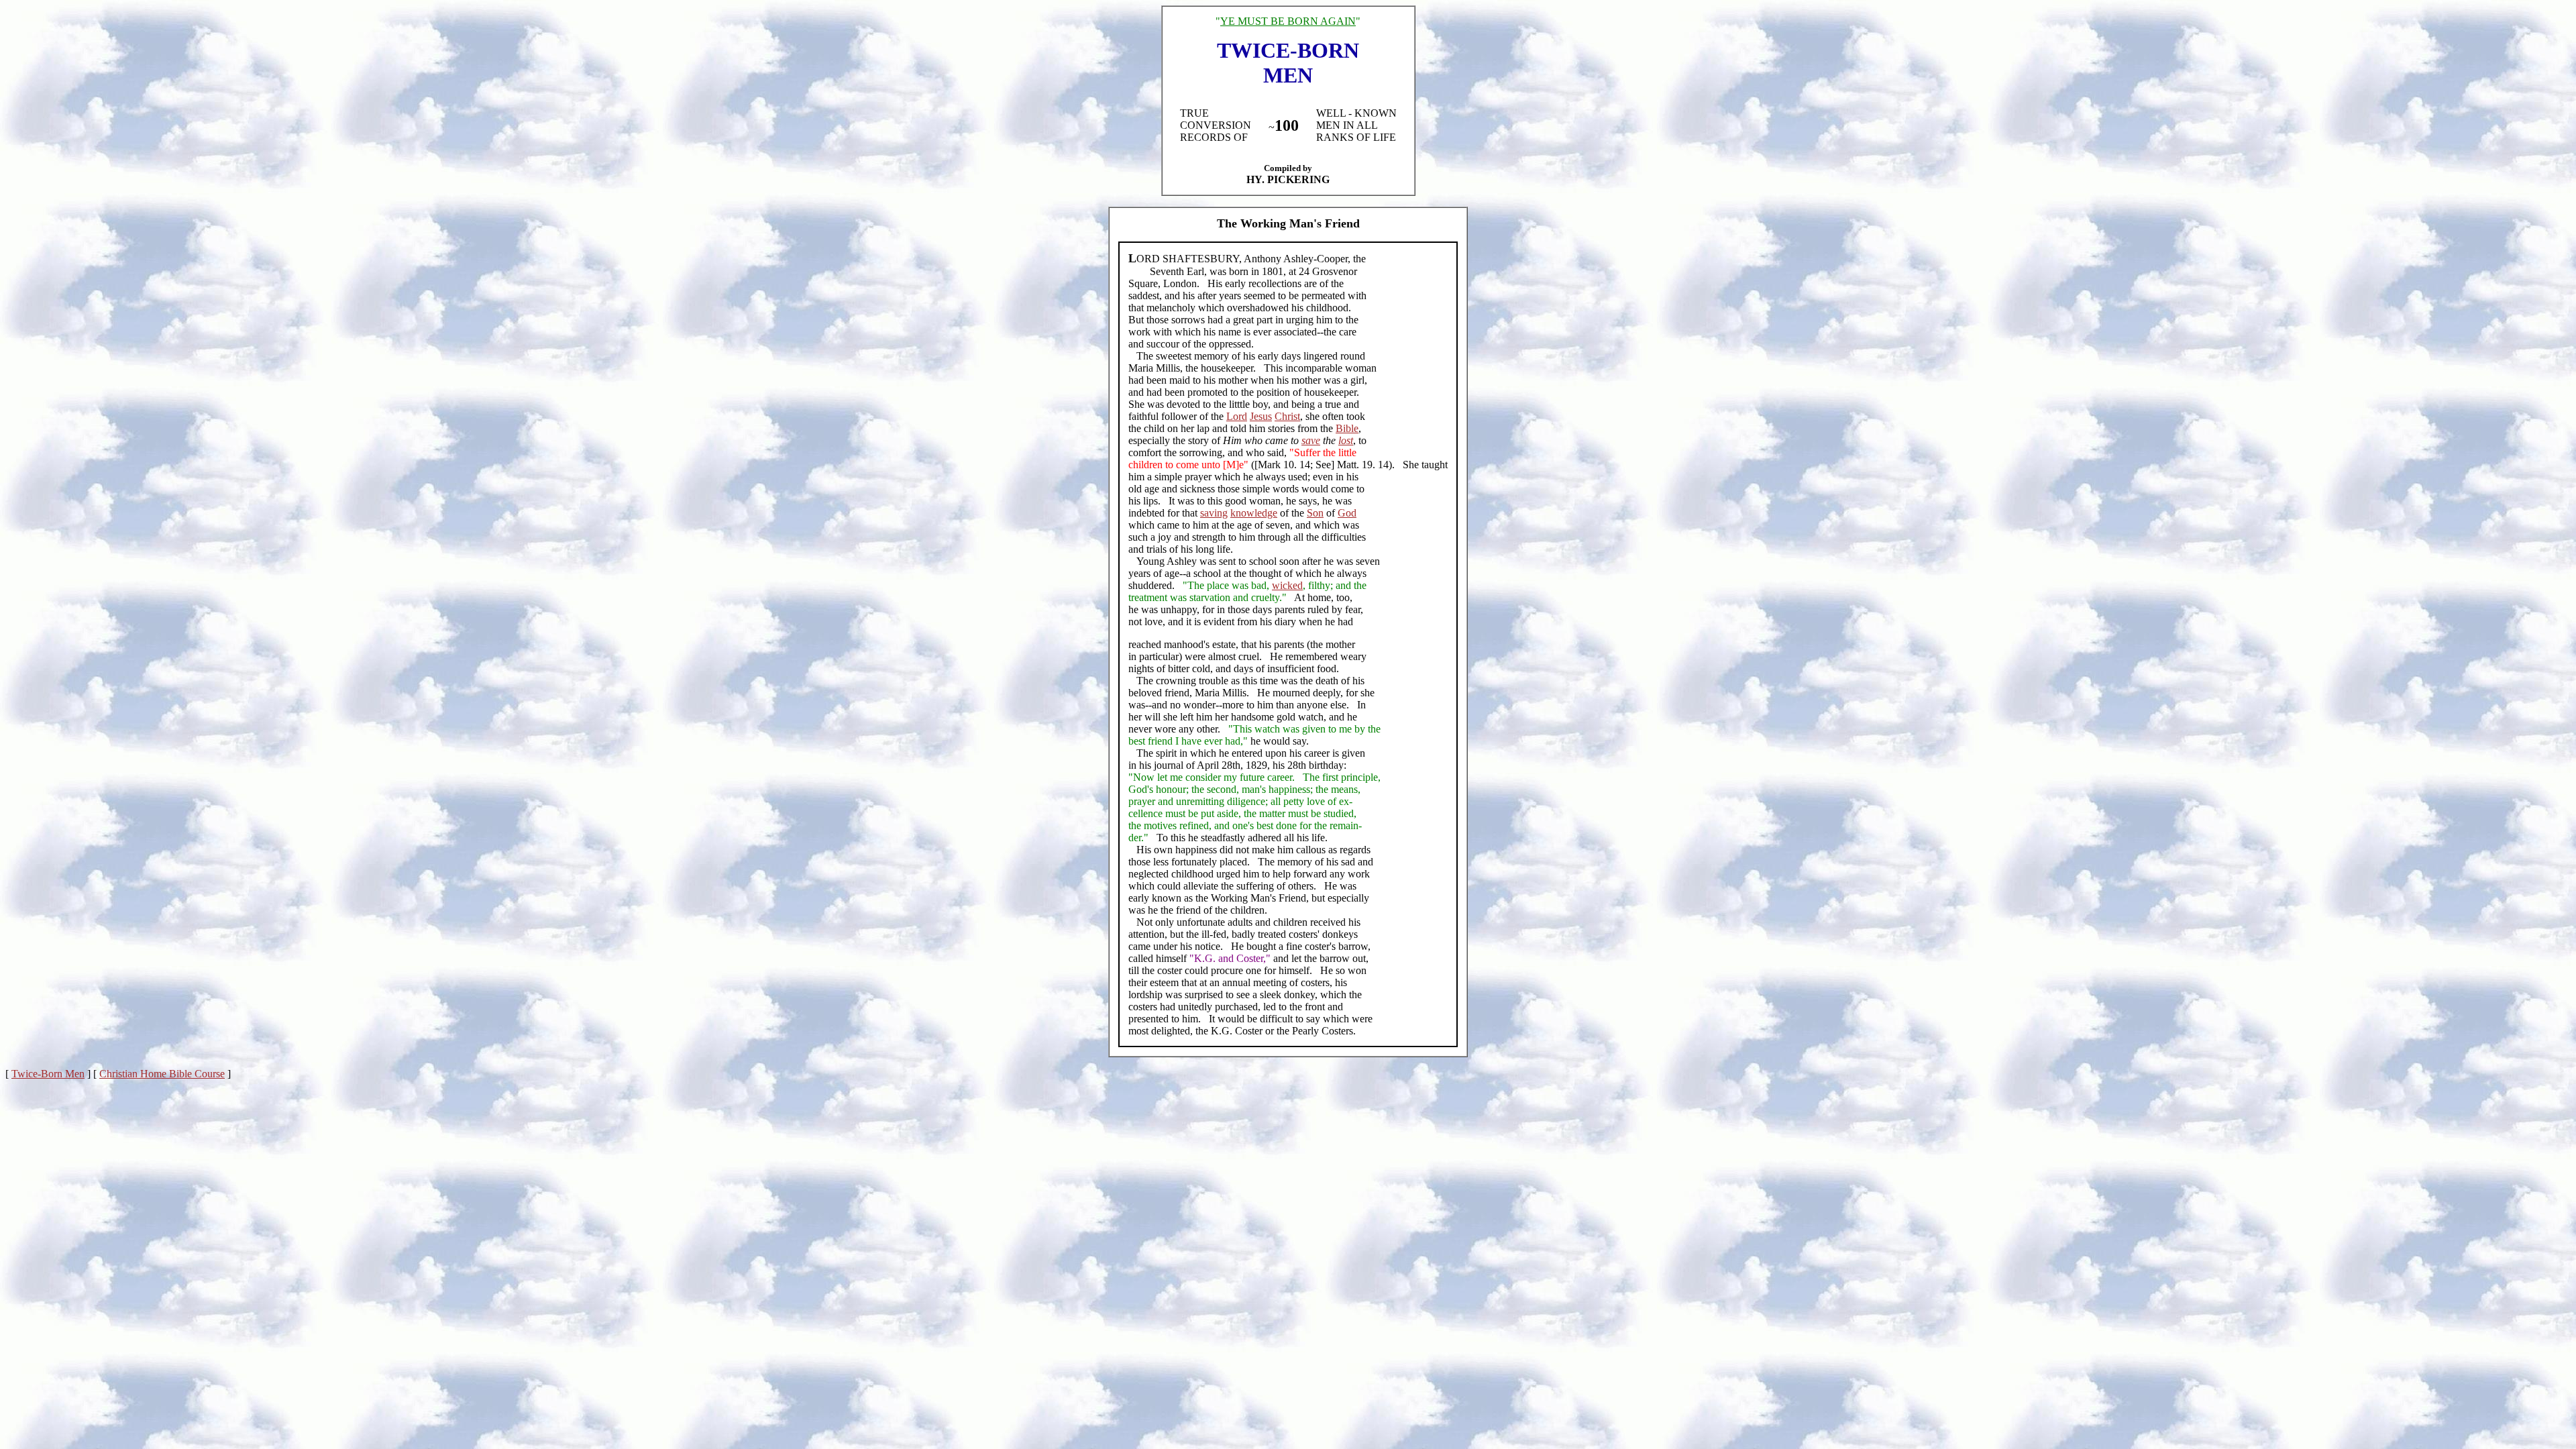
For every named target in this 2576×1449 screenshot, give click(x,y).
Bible (1347, 428)
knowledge (1254, 513)
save (1311, 440)
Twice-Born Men (48, 1074)
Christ (1287, 416)
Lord (1237, 416)
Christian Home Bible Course (162, 1074)
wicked (1287, 585)
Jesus (1261, 416)
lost (1346, 440)
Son (1315, 513)
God (1347, 513)
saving (1214, 513)
